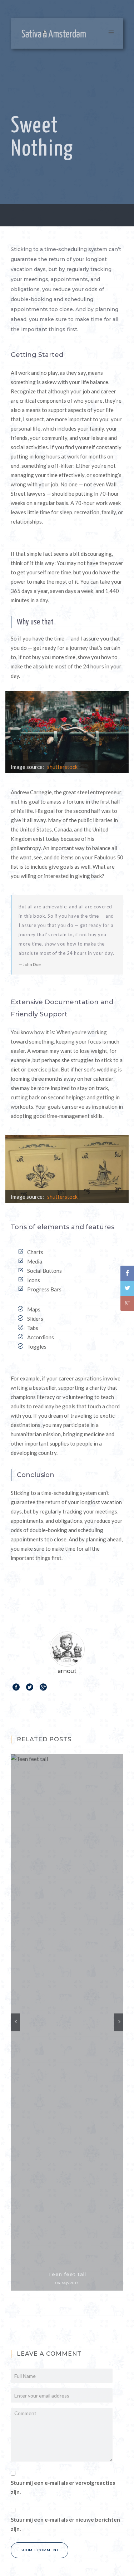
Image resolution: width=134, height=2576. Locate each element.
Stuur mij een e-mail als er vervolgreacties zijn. (63, 2487)
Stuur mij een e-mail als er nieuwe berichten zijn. (65, 2524)
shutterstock (62, 767)
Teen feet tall (67, 2274)
